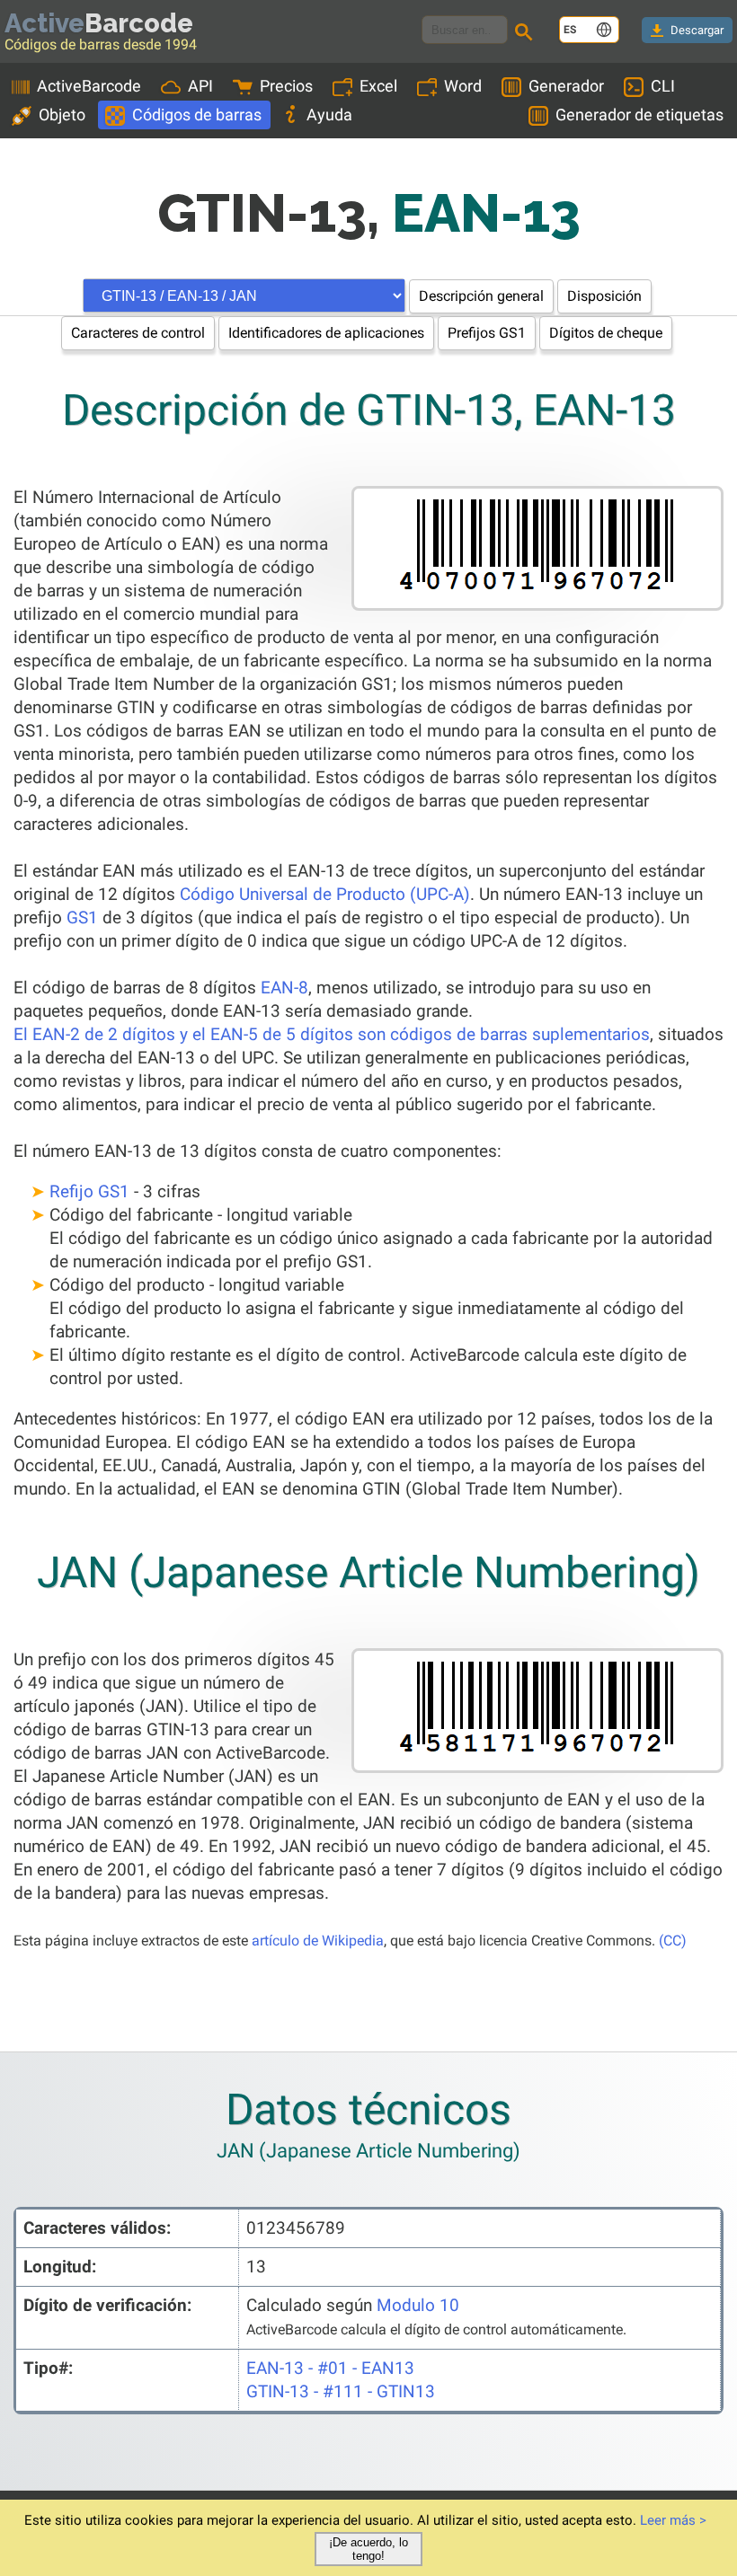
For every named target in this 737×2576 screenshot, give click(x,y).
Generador (566, 86)
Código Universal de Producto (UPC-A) (325, 894)
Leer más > (673, 2520)
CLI (663, 86)
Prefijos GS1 (487, 333)
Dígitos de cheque (606, 333)
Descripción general (481, 296)
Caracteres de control (138, 333)
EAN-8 (284, 988)
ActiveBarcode (89, 86)
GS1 (82, 917)
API (200, 86)
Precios (286, 86)
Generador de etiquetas (639, 115)
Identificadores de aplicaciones (326, 333)
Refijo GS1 (89, 1191)
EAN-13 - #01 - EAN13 (330, 2368)
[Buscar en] (527, 34)
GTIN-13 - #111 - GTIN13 (341, 2391)
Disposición (604, 296)
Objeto (62, 115)
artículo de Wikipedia (318, 1941)
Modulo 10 (418, 2305)
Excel (378, 86)
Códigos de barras (197, 115)
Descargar (697, 30)
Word (463, 86)
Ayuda (329, 115)
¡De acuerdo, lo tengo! (368, 2549)
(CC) (673, 1941)
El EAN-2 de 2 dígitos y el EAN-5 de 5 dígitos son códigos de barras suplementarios (332, 1034)
